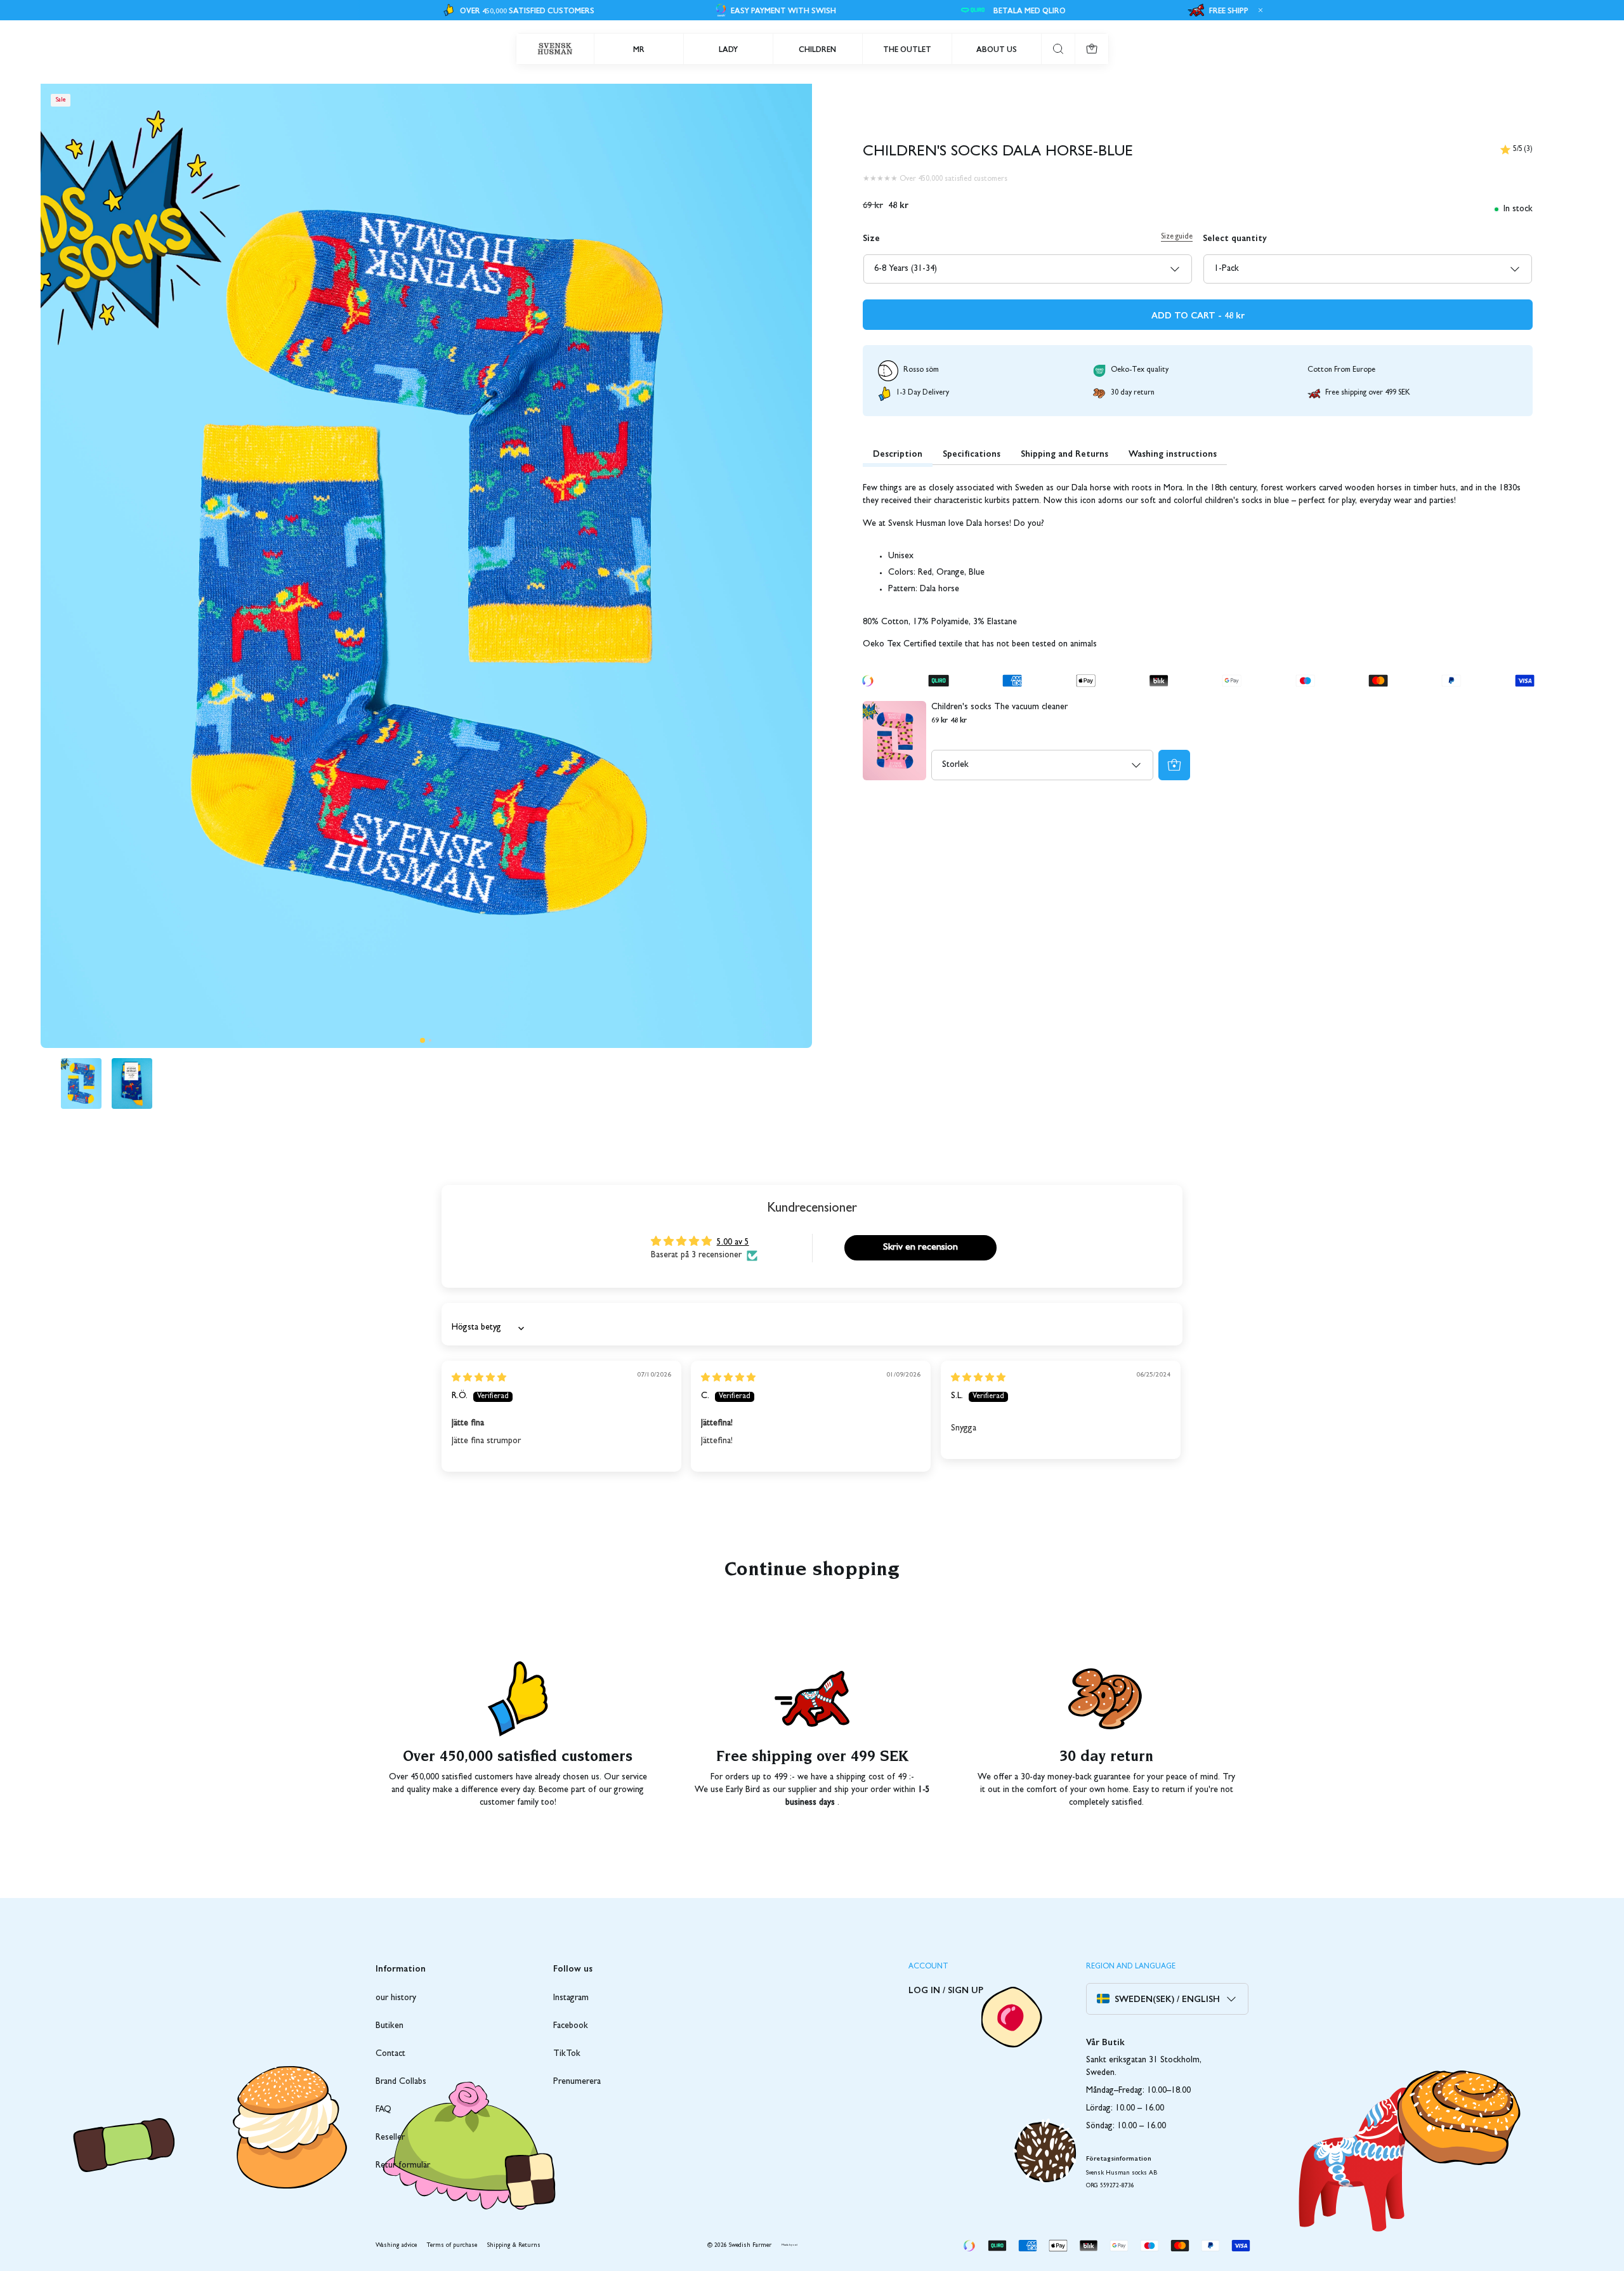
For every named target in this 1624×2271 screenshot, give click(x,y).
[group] (81, 1083)
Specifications (972, 453)
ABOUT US (997, 49)
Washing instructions (1173, 453)
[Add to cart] (1174, 765)
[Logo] (555, 49)
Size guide (1177, 237)
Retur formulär (403, 2166)
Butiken (390, 2026)
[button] (422, 1040)
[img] (479, 1378)
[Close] (1259, 10)
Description (898, 453)
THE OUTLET (907, 49)
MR (639, 49)
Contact (390, 2054)
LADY (728, 49)
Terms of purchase (452, 2246)
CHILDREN (817, 49)
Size (871, 237)
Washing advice (396, 2246)
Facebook (571, 2026)
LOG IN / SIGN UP (946, 1989)
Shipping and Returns (1064, 453)
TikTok (567, 2054)
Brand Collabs (401, 2082)
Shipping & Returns (514, 2246)
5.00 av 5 (733, 1243)
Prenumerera (577, 2082)
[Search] (1058, 49)
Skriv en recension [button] (920, 1248)
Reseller (390, 2138)
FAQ (383, 2110)
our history (396, 1998)
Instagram (571, 1998)
